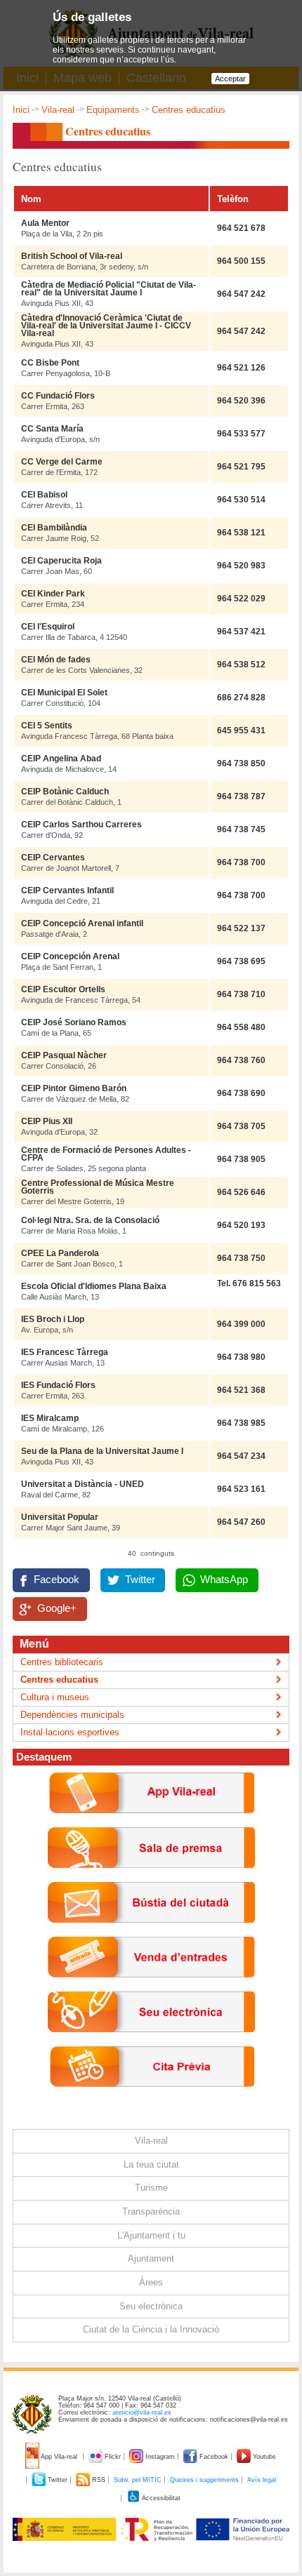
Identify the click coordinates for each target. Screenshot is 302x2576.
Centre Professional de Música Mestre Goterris (98, 1187)
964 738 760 (241, 1060)
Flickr (113, 2457)
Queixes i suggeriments (204, 2480)
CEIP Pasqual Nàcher (64, 1055)
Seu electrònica (151, 2306)
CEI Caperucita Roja (61, 561)
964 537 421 (241, 632)
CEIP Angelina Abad (61, 759)
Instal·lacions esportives (70, 1732)
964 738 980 (241, 1357)
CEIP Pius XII (47, 1121)
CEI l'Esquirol (48, 627)
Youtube (263, 2457)
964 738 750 (241, 1258)
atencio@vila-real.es (142, 2413)
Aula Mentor (45, 223)
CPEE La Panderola (60, 1253)
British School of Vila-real (72, 256)
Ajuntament (151, 2258)
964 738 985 (241, 1423)
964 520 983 (241, 566)
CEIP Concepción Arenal (70, 956)
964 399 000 (241, 1324)
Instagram (160, 2457)
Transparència (151, 2211)
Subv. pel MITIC (138, 2480)
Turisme (151, 2188)
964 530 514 (241, 500)
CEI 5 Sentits (47, 726)
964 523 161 (241, 1489)
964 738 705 (241, 1126)
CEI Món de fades (56, 660)
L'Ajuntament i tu (151, 2235)
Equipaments (113, 110)
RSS (99, 2480)
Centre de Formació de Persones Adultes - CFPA (106, 1154)
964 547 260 (241, 1522)
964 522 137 (241, 928)
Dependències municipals (72, 1715)
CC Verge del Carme (62, 462)
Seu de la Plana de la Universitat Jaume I (102, 1451)
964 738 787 (241, 796)
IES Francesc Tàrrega (65, 1352)
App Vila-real (59, 2457)
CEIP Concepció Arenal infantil (82, 923)
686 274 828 (241, 698)
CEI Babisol (44, 495)
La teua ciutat (151, 2164)
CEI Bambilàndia (54, 528)
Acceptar (230, 79)
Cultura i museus (55, 1697)
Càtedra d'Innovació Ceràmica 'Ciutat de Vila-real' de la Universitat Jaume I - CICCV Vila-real (106, 326)
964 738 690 (241, 1093)
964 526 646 (241, 1192)
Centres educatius (59, 1680)
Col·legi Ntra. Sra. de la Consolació (90, 1220)
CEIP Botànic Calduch (65, 792)
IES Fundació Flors (58, 1385)
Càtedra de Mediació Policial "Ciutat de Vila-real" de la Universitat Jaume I (109, 289)
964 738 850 (241, 763)
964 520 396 (241, 401)
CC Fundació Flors (58, 396)
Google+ (57, 1608)
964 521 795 (241, 467)
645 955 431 (241, 730)
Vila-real (58, 110)
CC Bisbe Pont (50, 363)
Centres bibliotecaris (62, 1662)
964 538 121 (241, 533)
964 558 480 (241, 1027)
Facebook (57, 1580)
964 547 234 (241, 1456)
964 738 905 (241, 1159)
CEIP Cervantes (53, 857)
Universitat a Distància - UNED (83, 1484)
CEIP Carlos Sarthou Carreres (81, 825)
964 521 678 (241, 228)
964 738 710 (241, 994)
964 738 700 (241, 862)
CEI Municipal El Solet (64, 693)
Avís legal (262, 2480)
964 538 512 (241, 665)
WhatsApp (224, 1580)
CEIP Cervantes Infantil (67, 890)
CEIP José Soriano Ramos (74, 1022)
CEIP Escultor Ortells (63, 989)
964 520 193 (241, 1225)
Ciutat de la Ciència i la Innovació (151, 2329)
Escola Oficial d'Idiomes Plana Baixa (94, 1286)
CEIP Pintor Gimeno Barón (74, 1088)
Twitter (140, 1580)
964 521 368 (241, 1390)
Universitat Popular (60, 1517)
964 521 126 (241, 368)
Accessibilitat (160, 2498)
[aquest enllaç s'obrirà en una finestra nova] (151, 2043)
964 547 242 (241, 294)
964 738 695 (241, 961)
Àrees (151, 2282)
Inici (21, 110)
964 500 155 (241, 261)
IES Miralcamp (50, 1418)
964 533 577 (241, 434)
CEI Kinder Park (53, 594)
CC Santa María (52, 429)
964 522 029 (241, 599)
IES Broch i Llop (53, 1319)
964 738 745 (241, 829)
